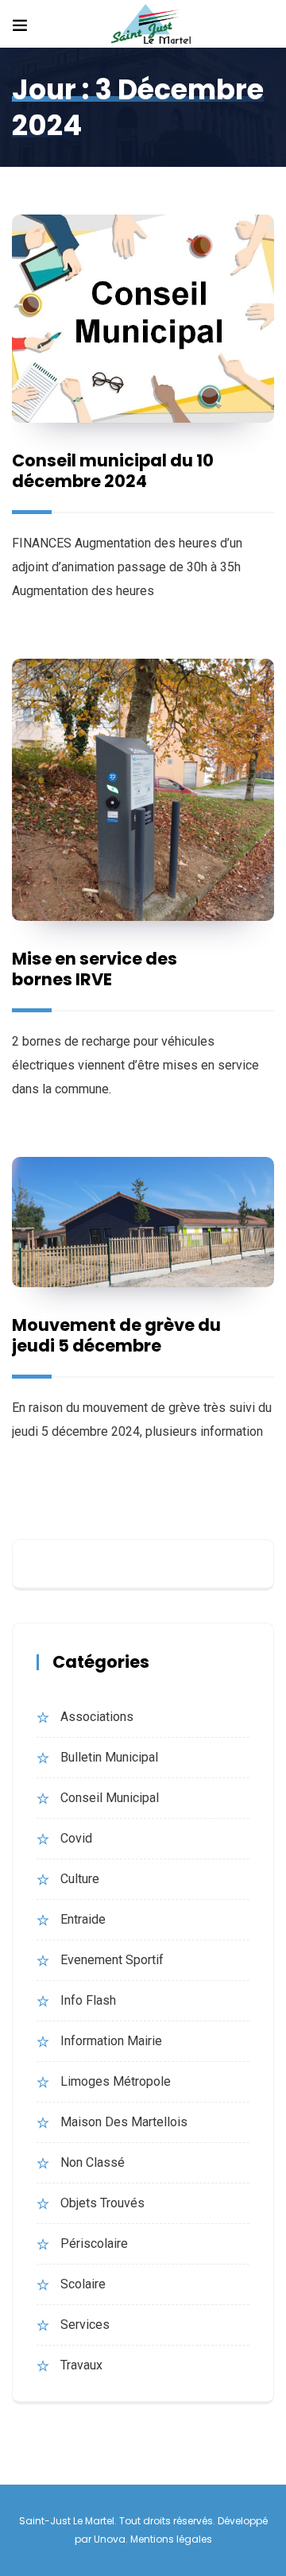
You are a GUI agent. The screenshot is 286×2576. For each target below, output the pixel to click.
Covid (76, 1838)
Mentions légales (171, 2539)
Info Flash (88, 2000)
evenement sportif (112, 1960)
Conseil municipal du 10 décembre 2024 (113, 471)
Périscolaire (94, 2243)
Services (85, 2325)
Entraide (83, 1919)
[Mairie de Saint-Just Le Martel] (151, 25)
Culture (80, 1879)
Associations (97, 1717)
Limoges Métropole (116, 2081)
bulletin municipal (109, 1757)
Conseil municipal (110, 1798)
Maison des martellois (124, 2122)
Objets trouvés (102, 2203)
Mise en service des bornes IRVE (95, 969)
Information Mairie (111, 2041)
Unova (110, 2539)
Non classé (93, 2162)
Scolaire (83, 2284)
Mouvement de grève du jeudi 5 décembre (116, 1335)
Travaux (81, 2365)
